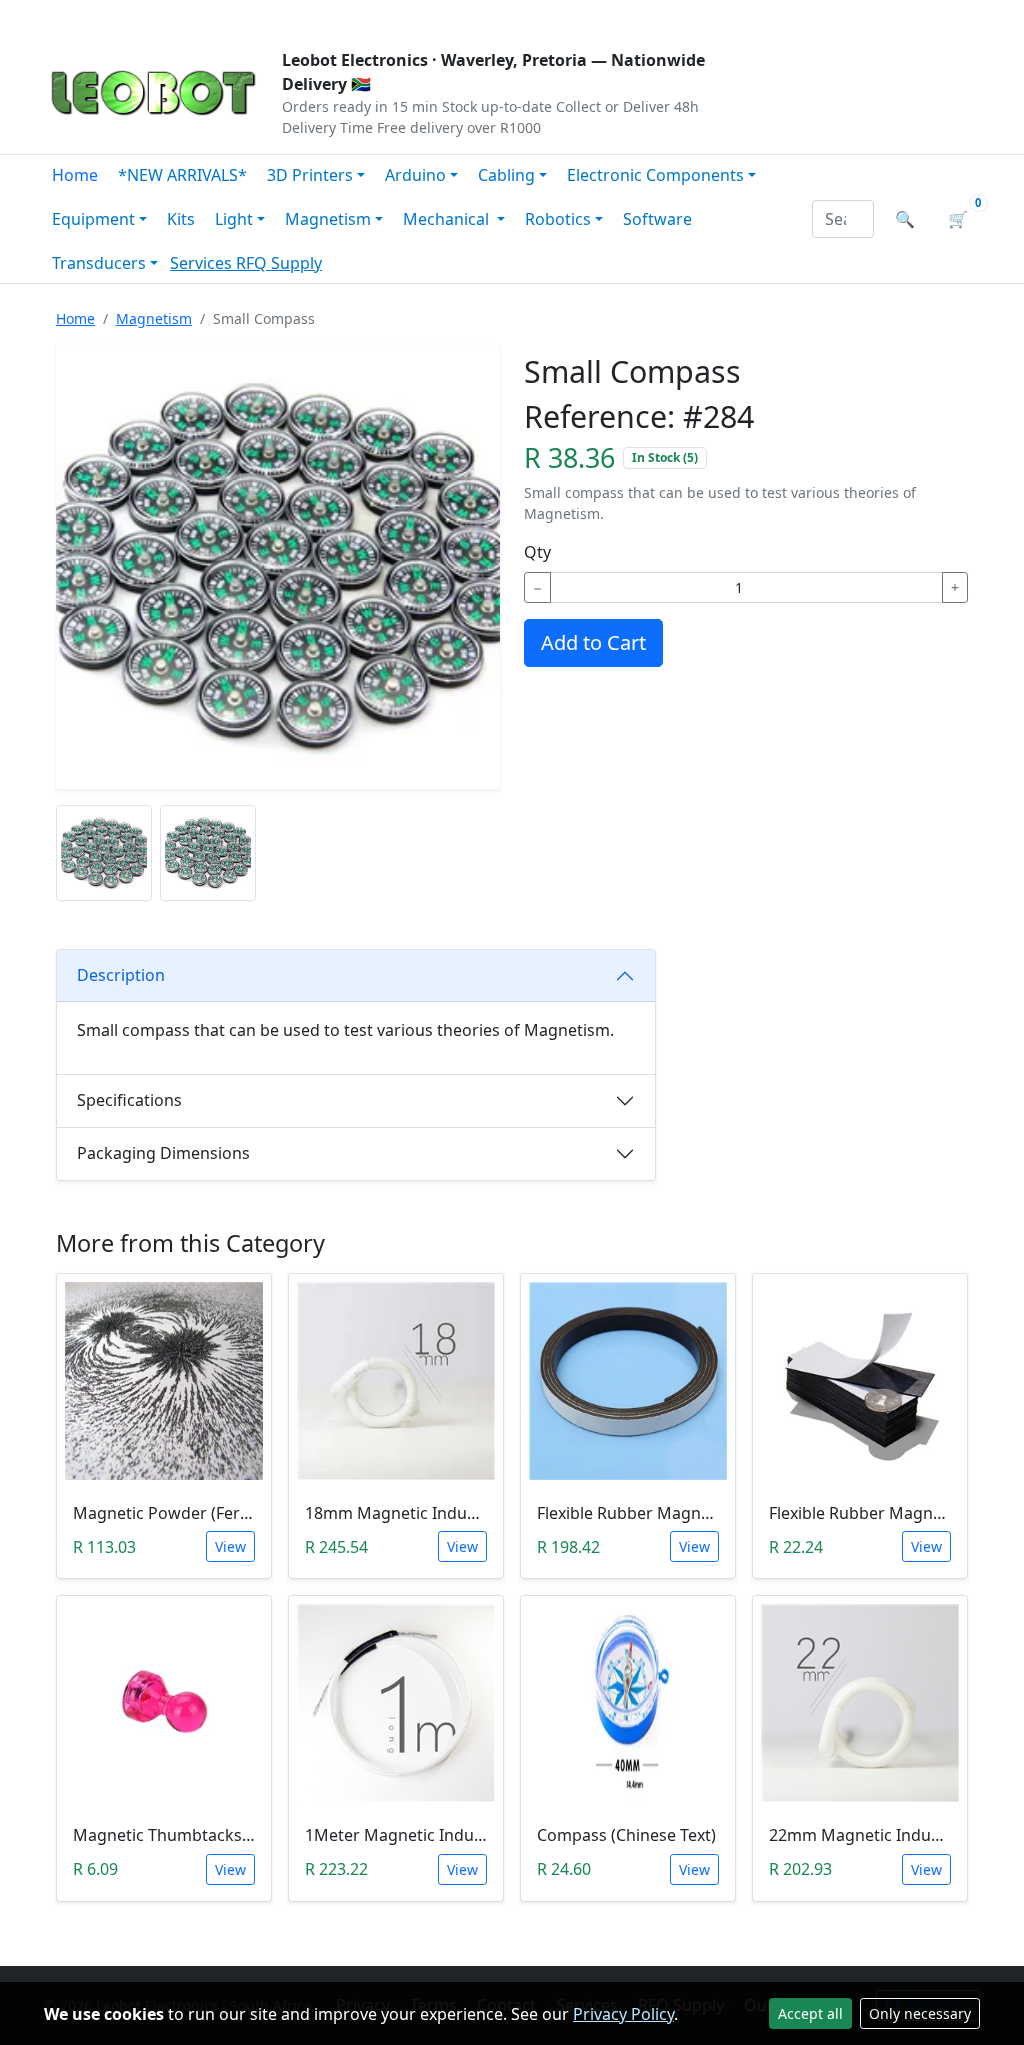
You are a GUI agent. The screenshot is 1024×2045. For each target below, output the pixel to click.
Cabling (506, 175)
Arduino (415, 175)
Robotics (558, 219)
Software (657, 219)
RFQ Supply (279, 263)
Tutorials (81, 16)
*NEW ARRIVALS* (182, 175)
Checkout (768, 16)
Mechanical (448, 219)
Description (121, 975)
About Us (174, 16)
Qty (537, 552)
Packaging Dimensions (163, 1153)
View (230, 1546)
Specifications (129, 1100)
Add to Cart (593, 642)
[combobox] (843, 219)
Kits (181, 219)
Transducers (99, 263)
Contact (263, 16)
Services (203, 263)
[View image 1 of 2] (104, 853)
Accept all (810, 2013)
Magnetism (328, 219)
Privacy (479, 16)
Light (234, 219)
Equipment (93, 219)
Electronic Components (655, 175)
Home (75, 175)
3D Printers (310, 175)
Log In (860, 16)
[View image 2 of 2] (208, 853)
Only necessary (920, 2013)
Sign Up (946, 16)
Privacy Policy (623, 2014)
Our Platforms (372, 16)
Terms (554, 16)
